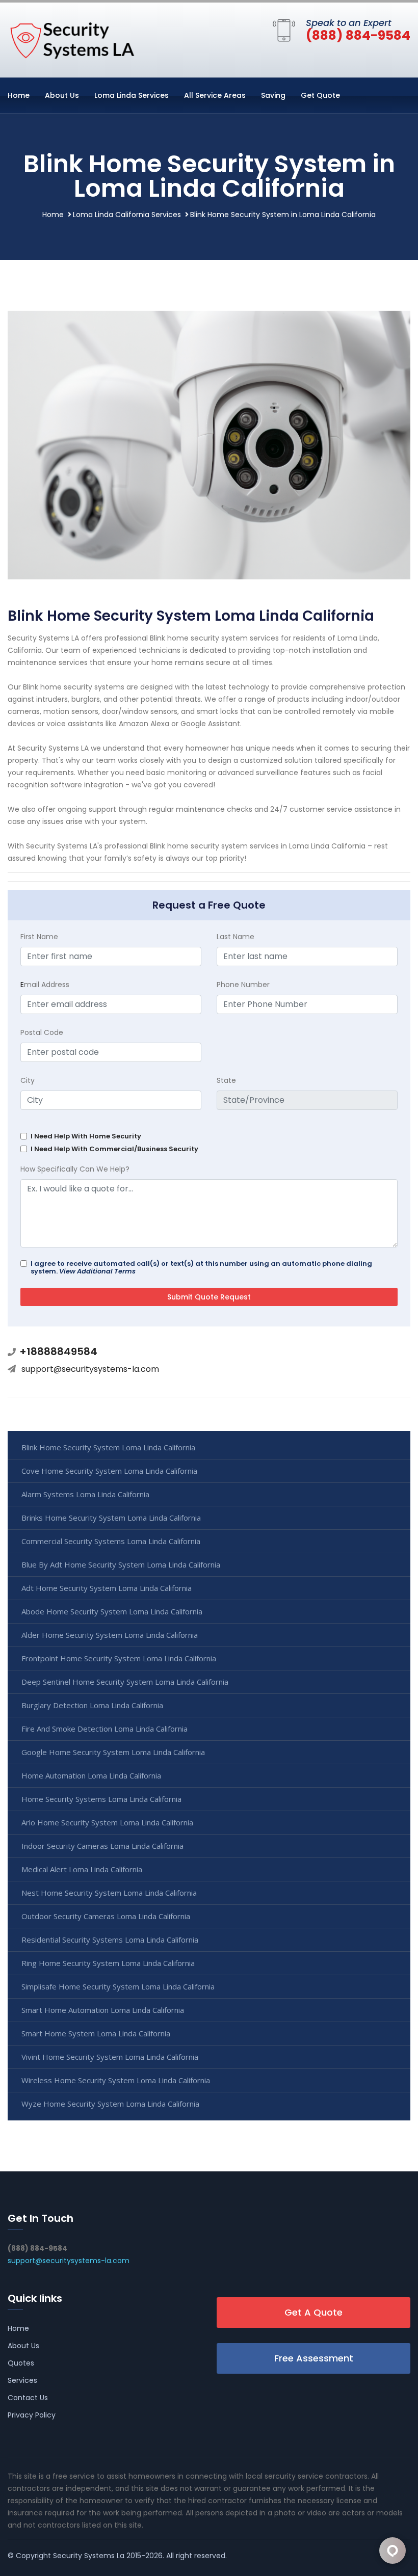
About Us (62, 95)
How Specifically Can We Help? (75, 1169)
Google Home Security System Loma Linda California (113, 1752)
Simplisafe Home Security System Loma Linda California (118, 1986)
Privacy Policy (32, 2415)
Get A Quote (313, 2312)
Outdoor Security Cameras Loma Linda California (106, 1916)
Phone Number (243, 985)
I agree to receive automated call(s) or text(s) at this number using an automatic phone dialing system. (201, 1267)
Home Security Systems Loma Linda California (101, 1799)
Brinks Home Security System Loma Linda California (111, 1518)
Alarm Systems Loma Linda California (85, 1494)
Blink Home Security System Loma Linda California (108, 1447)
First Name (39, 937)
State (226, 1080)
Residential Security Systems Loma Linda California (110, 1940)
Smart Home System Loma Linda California (96, 2033)
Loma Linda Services (132, 95)
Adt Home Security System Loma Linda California (107, 1588)
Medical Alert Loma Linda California (82, 1869)
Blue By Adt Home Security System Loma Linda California (121, 1564)
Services (22, 2380)
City (28, 1080)
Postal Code (42, 1032)
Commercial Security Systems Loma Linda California (111, 1541)
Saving (273, 95)
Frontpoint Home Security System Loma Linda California (119, 1658)
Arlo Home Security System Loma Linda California (107, 1822)
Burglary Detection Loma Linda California (92, 1705)
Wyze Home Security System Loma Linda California (110, 2104)
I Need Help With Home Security (86, 1136)
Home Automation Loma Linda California (91, 1775)
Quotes (21, 2363)
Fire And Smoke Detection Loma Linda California (104, 1729)
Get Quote (320, 95)
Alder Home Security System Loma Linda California (110, 1635)
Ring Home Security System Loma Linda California (108, 1963)
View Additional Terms (97, 1271)
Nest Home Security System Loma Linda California (109, 1893)
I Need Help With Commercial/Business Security (114, 1149)
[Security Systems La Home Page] (71, 38)
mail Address (45, 985)
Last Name (236, 937)
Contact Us (28, 2398)
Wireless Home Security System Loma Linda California (116, 2080)
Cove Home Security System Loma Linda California (109, 1471)
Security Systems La (89, 2556)
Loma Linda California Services (127, 215)
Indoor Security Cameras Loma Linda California (102, 1846)
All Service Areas (215, 95)
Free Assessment (314, 2358)
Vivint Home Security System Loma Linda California (110, 2057)
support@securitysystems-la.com (90, 1369)
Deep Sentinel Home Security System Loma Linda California (125, 1682)
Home (19, 95)
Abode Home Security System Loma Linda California (112, 1611)
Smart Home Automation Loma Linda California (103, 2010)
